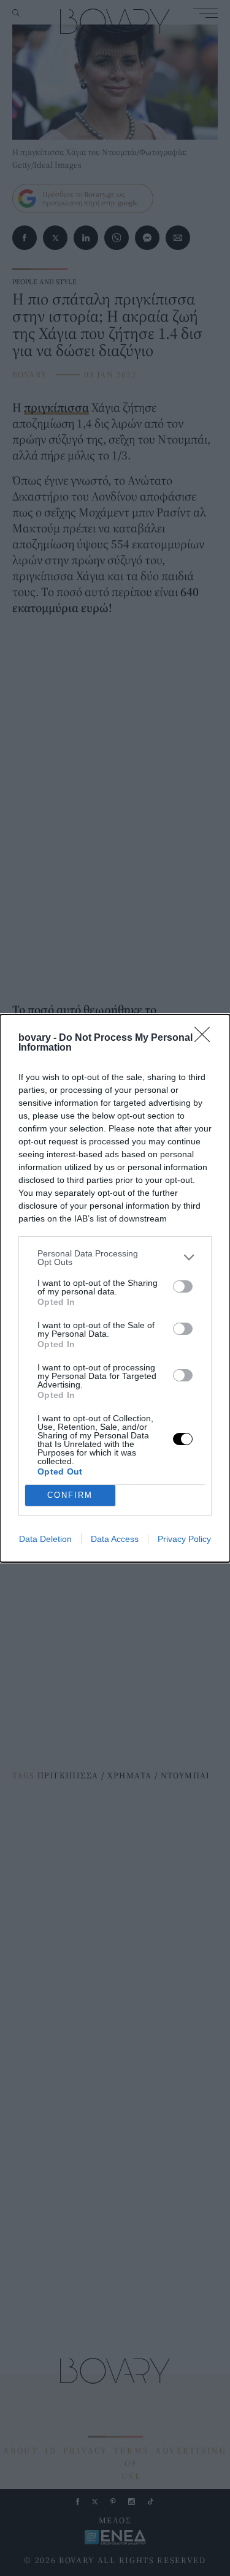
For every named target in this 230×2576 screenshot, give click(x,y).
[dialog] (115, 1288)
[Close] (206, 1038)
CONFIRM (70, 1495)
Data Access (115, 1539)
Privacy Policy (184, 1539)
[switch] (183, 1286)
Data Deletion (45, 1539)
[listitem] (115, 1258)
